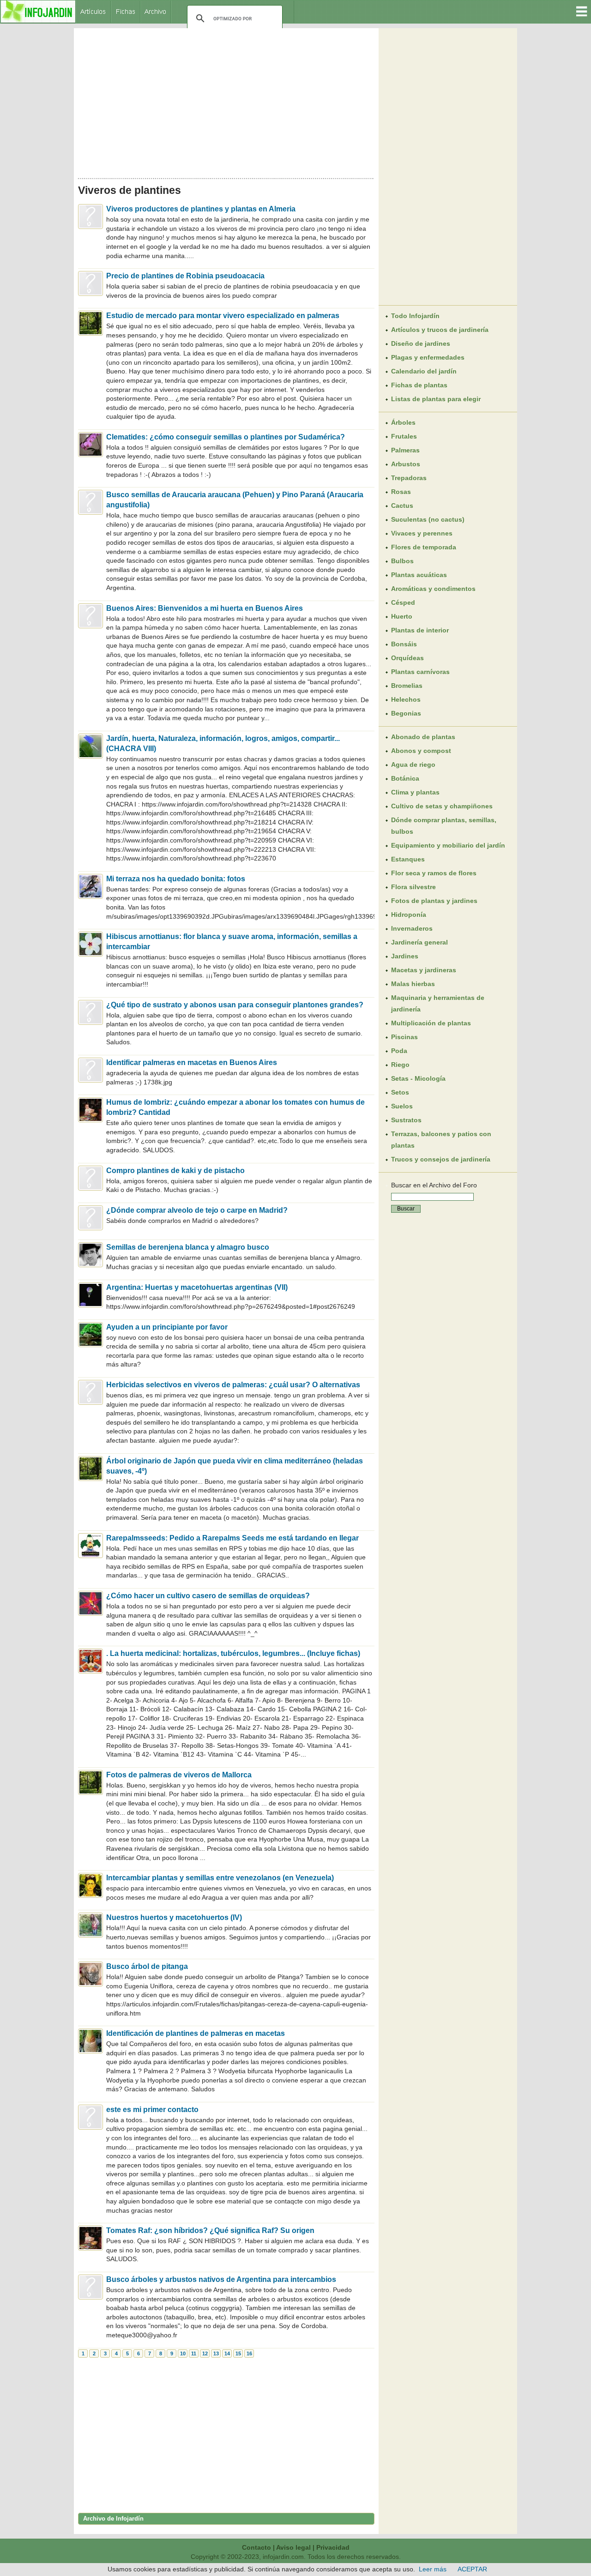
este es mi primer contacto (152, 2110)
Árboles (403, 422)
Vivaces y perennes (422, 533)
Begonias (406, 713)
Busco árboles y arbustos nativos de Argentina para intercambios (221, 2279)
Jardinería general (419, 942)
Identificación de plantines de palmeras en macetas (196, 2033)
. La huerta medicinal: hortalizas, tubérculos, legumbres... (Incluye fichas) (233, 1653)
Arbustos (406, 464)
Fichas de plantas (419, 385)
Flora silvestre (413, 887)
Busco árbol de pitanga (147, 1966)
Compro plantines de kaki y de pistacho (175, 1171)
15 (238, 2353)
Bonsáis (404, 644)
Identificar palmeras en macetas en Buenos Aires (192, 1062)
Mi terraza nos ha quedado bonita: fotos (176, 879)
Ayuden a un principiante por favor (167, 1327)
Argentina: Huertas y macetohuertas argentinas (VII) (197, 1287)
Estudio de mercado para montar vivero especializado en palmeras (223, 316)
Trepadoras (409, 478)
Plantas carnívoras (420, 672)
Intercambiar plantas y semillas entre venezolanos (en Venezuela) (220, 1878)
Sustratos (406, 1120)
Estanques (408, 859)
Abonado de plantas (423, 737)
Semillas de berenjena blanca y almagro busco (188, 1247)
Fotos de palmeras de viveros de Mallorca (179, 1775)
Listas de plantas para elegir (436, 399)
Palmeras (405, 450)
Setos (400, 1092)
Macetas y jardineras (424, 970)
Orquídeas (407, 658)
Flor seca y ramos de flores (434, 873)
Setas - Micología (418, 1078)
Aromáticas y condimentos (433, 589)
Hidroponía (409, 915)
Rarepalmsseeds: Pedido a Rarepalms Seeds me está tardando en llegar (232, 1538)
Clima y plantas (415, 792)
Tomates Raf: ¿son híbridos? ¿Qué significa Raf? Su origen (210, 2230)
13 (216, 2353)
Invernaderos (412, 928)
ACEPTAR (472, 2569)
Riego (400, 1065)
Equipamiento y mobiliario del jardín (448, 845)
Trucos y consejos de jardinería (441, 1159)
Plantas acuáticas (419, 575)
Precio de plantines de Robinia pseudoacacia (185, 276)
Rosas (401, 492)
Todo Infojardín (415, 316)
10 (183, 2353)
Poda (399, 1051)
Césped (403, 602)
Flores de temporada (424, 547)
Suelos (402, 1106)
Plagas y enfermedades (428, 357)
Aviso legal (293, 2547)
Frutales (404, 436)
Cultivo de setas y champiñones (442, 806)
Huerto (402, 616)
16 (249, 2353)
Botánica (405, 778)
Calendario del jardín (424, 371)
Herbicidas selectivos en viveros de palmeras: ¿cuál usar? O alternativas (233, 1385)
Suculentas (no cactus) (428, 519)
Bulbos (402, 561)
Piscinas (404, 1037)
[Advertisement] (226, 101)
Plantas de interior (420, 630)
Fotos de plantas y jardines (434, 901)
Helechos (406, 699)
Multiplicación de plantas (431, 1023)
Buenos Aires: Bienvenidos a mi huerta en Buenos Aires (205, 608)
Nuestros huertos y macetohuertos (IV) (174, 1917)
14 (227, 2353)
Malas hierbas (413, 984)
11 (194, 2353)
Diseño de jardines (421, 343)
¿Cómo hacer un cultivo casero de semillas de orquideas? (208, 1596)
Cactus (402, 506)
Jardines (405, 956)
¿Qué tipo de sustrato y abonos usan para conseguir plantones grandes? (235, 1005)
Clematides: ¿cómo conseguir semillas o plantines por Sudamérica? (226, 437)
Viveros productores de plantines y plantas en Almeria (201, 209)
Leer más (433, 2569)
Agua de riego (413, 764)
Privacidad (333, 2547)
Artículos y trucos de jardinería (440, 330)
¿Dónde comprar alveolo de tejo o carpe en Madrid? (197, 1210)
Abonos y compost (421, 751)
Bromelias (407, 686)
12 (205, 2353)
